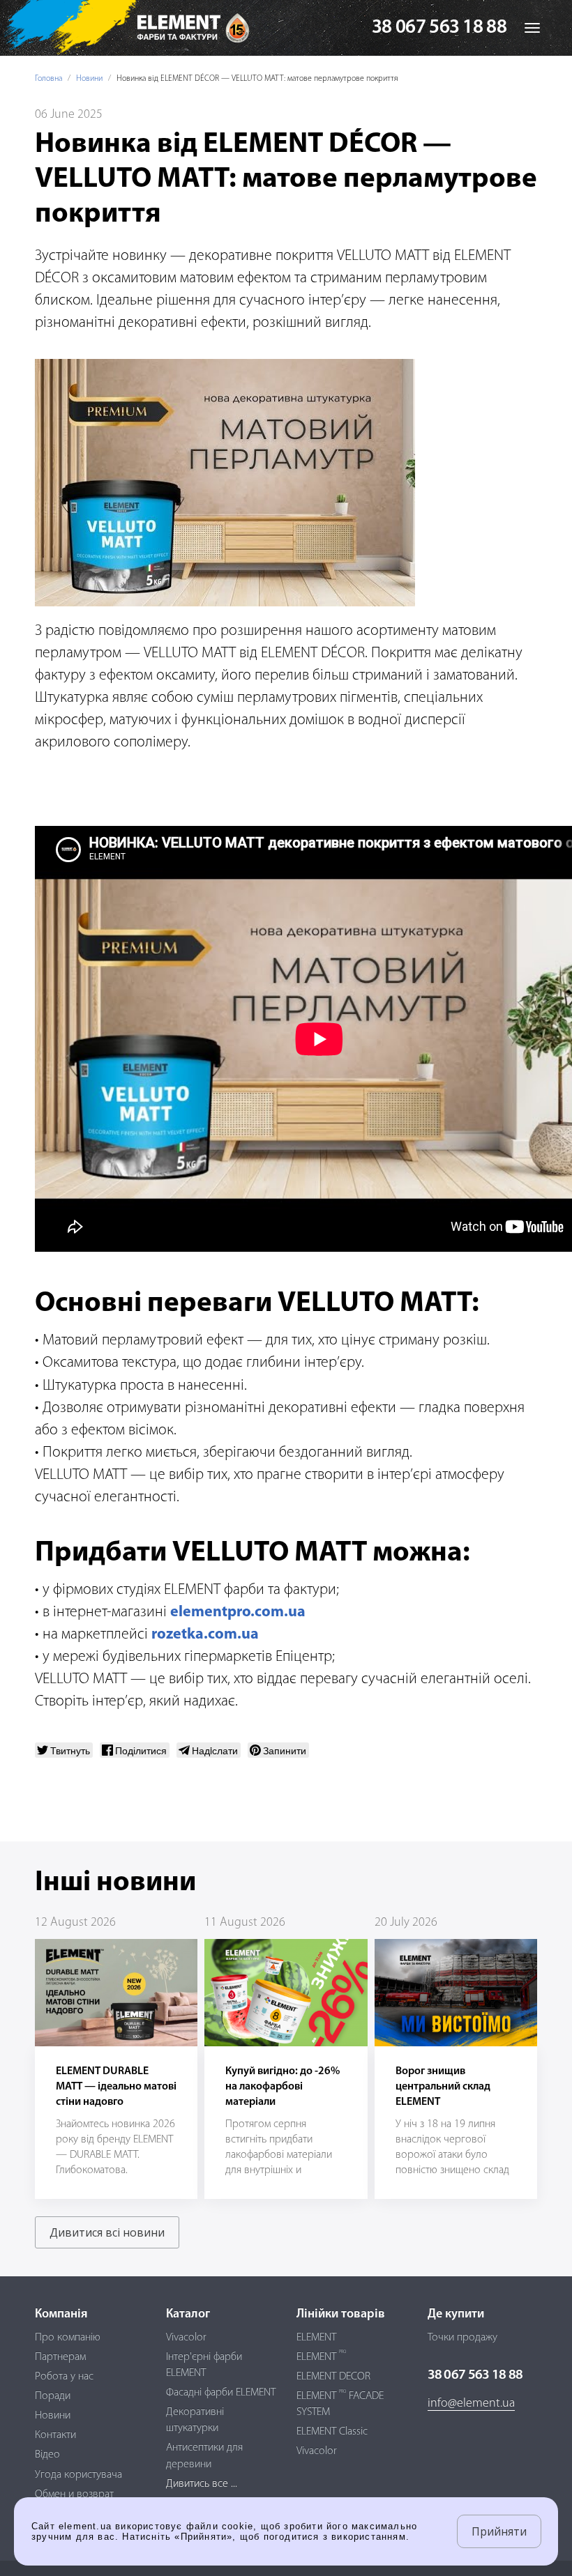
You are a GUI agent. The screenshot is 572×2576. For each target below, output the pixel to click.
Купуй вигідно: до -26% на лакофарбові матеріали (283, 2087)
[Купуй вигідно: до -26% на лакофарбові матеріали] (286, 1992)
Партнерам (60, 2357)
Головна (48, 79)
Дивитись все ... (202, 2484)
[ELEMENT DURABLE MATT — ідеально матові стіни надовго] (116, 1992)
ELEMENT (316, 2338)
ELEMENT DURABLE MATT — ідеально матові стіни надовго (116, 2087)
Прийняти (499, 2531)
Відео (47, 2455)
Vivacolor (186, 2338)
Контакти (55, 2435)
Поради (53, 2396)
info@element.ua (471, 2404)
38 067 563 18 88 (439, 28)
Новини (89, 79)
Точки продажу (462, 2338)
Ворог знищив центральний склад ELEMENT (443, 2087)
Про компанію (68, 2338)
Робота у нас (64, 2377)
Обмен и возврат (74, 2494)
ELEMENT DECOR (333, 2377)
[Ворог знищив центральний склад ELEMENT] (456, 1992)
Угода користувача (78, 2475)
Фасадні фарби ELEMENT (221, 2393)
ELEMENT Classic (332, 2432)
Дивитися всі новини (107, 2232)
